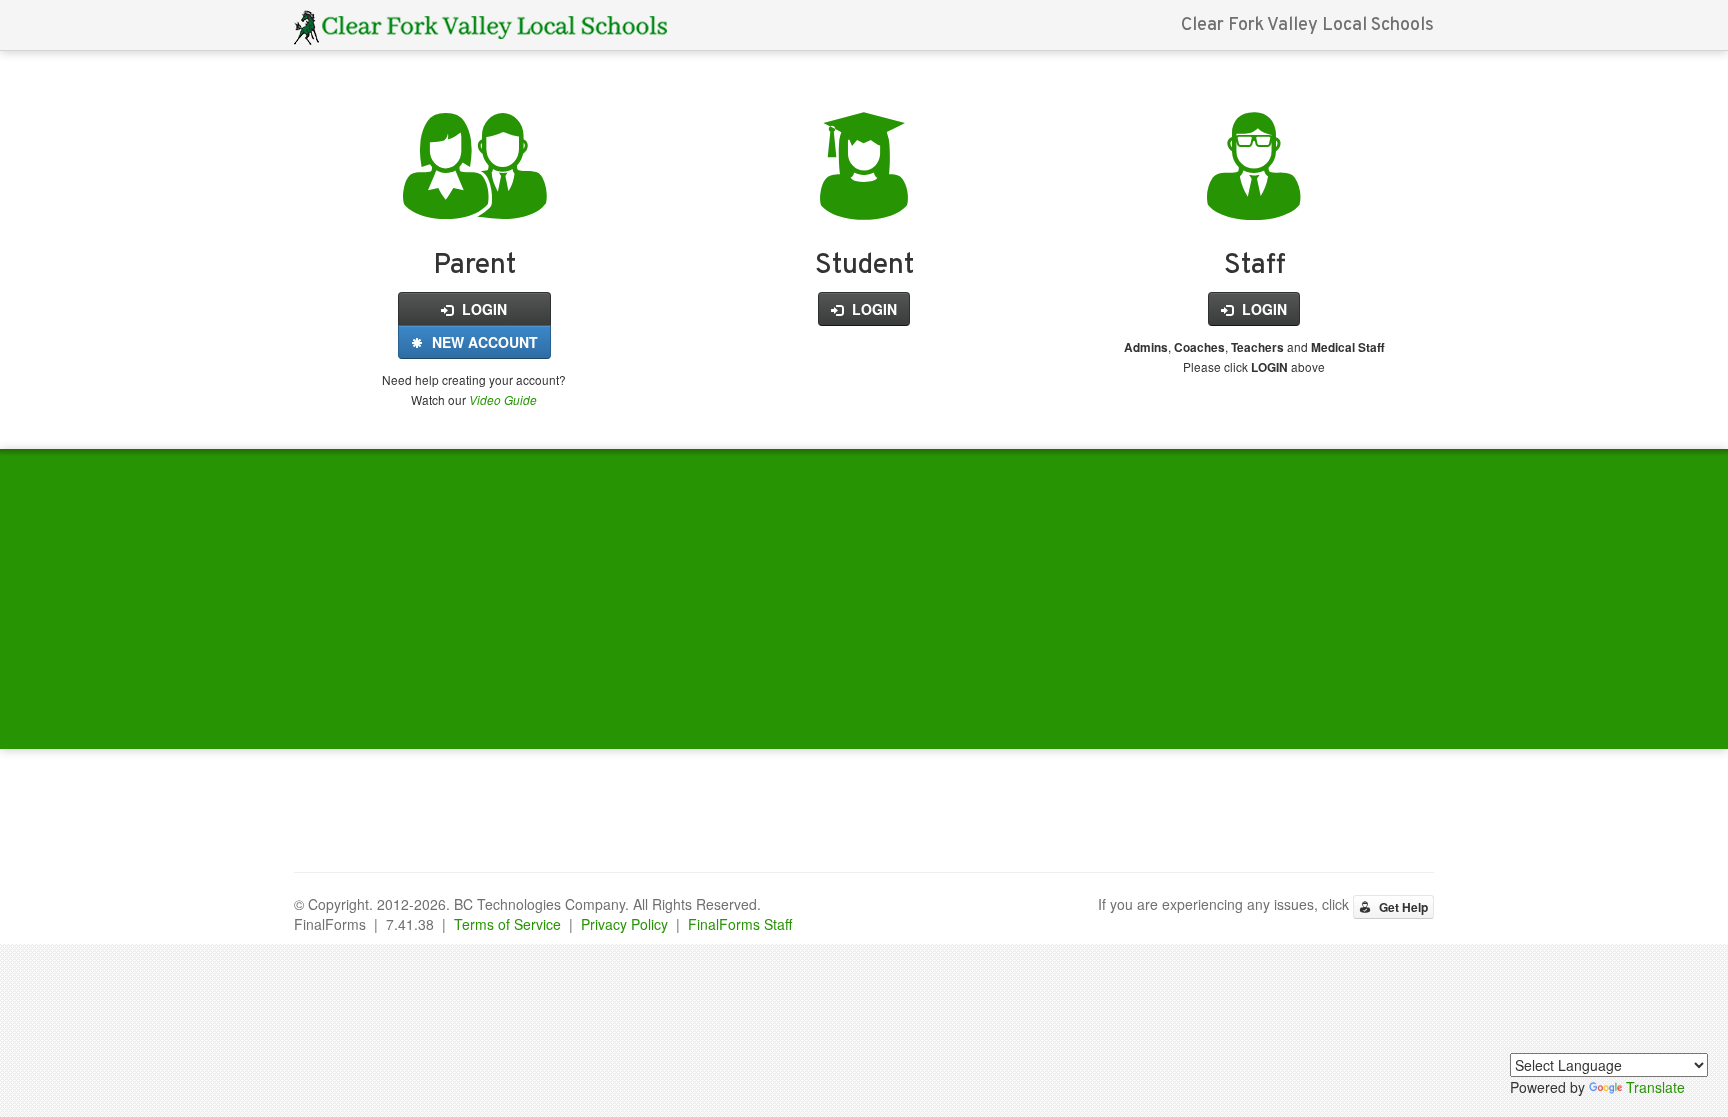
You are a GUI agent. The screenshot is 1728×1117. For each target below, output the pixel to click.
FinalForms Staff (740, 924)
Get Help (1402, 907)
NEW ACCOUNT (483, 342)
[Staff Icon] (1254, 197)
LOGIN (482, 309)
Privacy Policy (624, 924)
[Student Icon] (864, 197)
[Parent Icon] (474, 197)
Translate (1655, 1087)
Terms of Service (507, 924)
